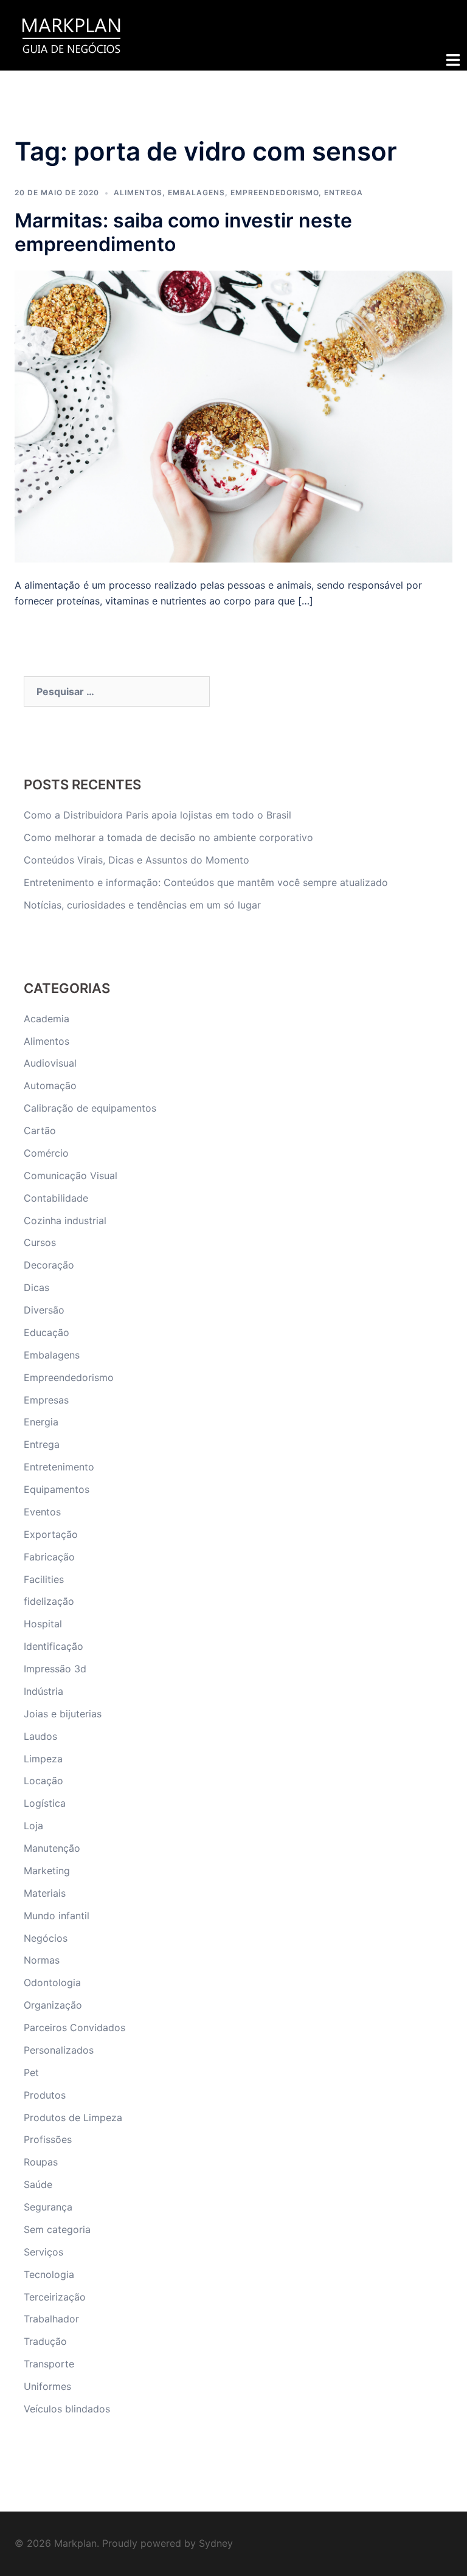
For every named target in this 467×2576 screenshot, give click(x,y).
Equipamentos (57, 1489)
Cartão (40, 1130)
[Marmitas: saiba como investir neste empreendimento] (233, 415)
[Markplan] (71, 34)
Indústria (43, 1691)
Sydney (216, 2543)
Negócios (46, 1938)
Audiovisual (50, 1063)
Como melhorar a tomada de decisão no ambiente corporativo (168, 837)
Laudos (40, 1736)
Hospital (43, 1624)
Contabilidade (56, 1198)
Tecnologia (49, 2274)
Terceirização (55, 2297)
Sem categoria (57, 2229)
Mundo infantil (57, 1916)
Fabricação (49, 1557)
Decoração (49, 1265)
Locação (43, 1781)
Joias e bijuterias (63, 1714)
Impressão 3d (55, 1669)
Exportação (51, 1534)
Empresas (46, 1400)
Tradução (45, 2341)
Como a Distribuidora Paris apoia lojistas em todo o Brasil (159, 815)
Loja (33, 1826)
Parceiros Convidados (74, 2027)
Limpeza (43, 1759)
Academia (47, 1019)
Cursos (40, 1242)
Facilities (44, 1579)
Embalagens (196, 192)
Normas (42, 1960)
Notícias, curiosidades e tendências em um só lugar (142, 905)
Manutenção (52, 1848)
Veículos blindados (67, 2409)
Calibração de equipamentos (90, 1108)
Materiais (45, 1893)
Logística (45, 1803)
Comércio (46, 1153)
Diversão (44, 1310)
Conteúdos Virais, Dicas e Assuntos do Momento (137, 860)
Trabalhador (51, 2319)
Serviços (43, 2252)
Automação (50, 1085)
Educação (47, 1332)
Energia (41, 1422)
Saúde (38, 2184)
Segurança (48, 2207)
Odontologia (52, 1982)
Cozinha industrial (65, 1220)
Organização (53, 2005)
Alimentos (138, 192)
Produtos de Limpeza (73, 2117)
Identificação (54, 1646)
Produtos (45, 2095)
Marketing (47, 1871)
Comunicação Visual (71, 1175)
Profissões (48, 2139)
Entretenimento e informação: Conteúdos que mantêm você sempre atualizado (206, 882)
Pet (31, 2072)
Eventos (42, 1512)
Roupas (41, 2162)
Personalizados (59, 2050)
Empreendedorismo (275, 192)
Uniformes (47, 2386)
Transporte (49, 2364)
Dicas (36, 1287)
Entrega (344, 192)
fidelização (49, 1601)
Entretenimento (59, 1467)
